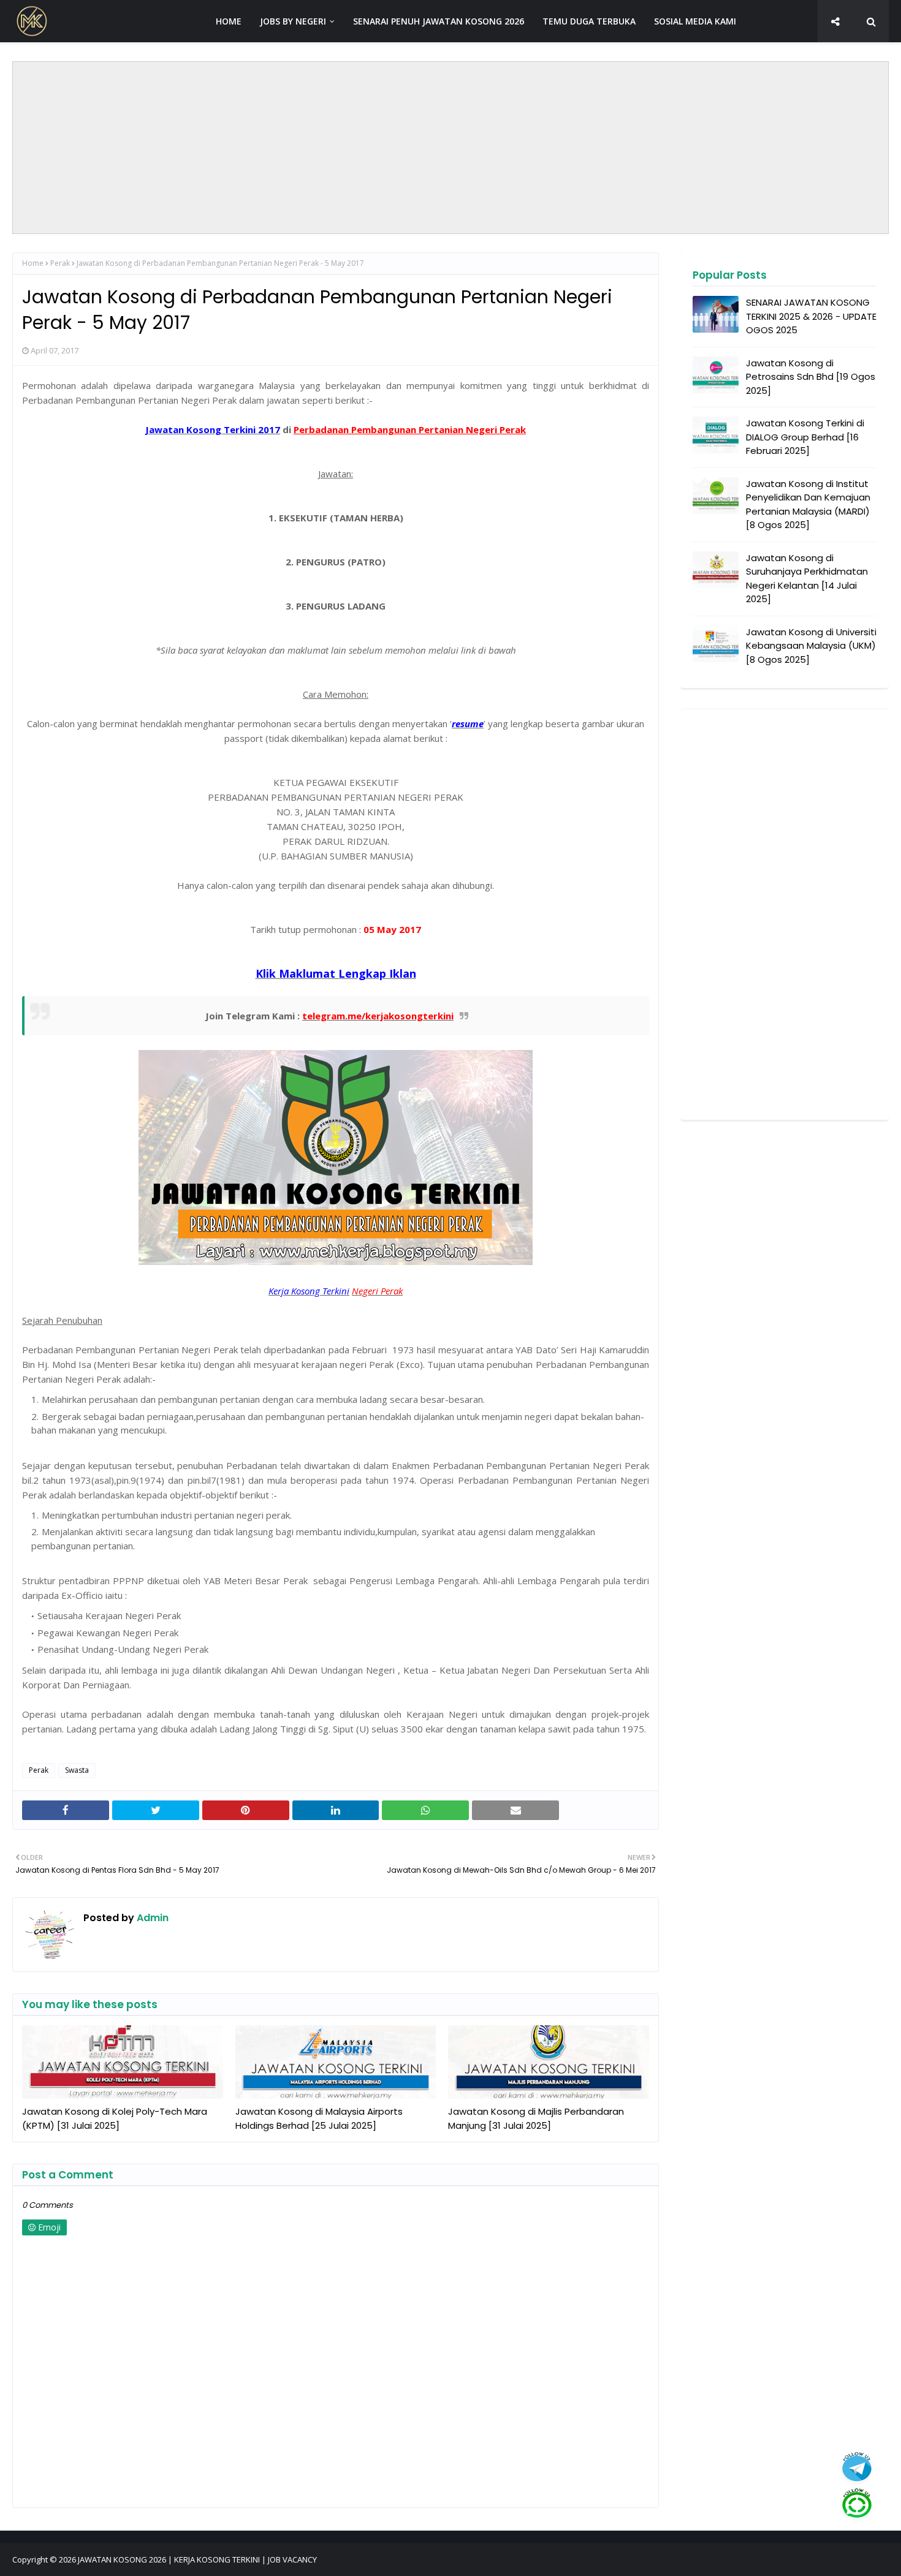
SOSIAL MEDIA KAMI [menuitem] (695, 21)
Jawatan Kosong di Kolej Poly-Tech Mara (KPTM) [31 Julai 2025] (115, 2118)
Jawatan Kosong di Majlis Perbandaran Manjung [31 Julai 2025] (536, 2118)
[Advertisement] (450, 148)
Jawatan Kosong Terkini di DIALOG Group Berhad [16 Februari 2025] (805, 437)
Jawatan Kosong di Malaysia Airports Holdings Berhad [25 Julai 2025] (319, 2118)
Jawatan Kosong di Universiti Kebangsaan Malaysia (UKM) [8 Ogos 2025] (811, 646)
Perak (60, 263)
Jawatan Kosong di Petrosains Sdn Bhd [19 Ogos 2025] (811, 377)
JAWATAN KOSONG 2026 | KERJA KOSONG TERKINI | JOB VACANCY (197, 2559)
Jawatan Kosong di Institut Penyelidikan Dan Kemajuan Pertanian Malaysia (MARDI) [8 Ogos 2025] (808, 504)
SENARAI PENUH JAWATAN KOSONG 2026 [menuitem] (439, 21)
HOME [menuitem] (229, 21)
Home (33, 263)
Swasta (77, 1770)
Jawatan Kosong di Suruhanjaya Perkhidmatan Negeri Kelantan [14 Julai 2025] (807, 579)
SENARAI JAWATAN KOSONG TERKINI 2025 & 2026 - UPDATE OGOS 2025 (811, 316)
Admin (151, 1918)
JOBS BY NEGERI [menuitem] (293, 21)
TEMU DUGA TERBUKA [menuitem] (589, 21)
